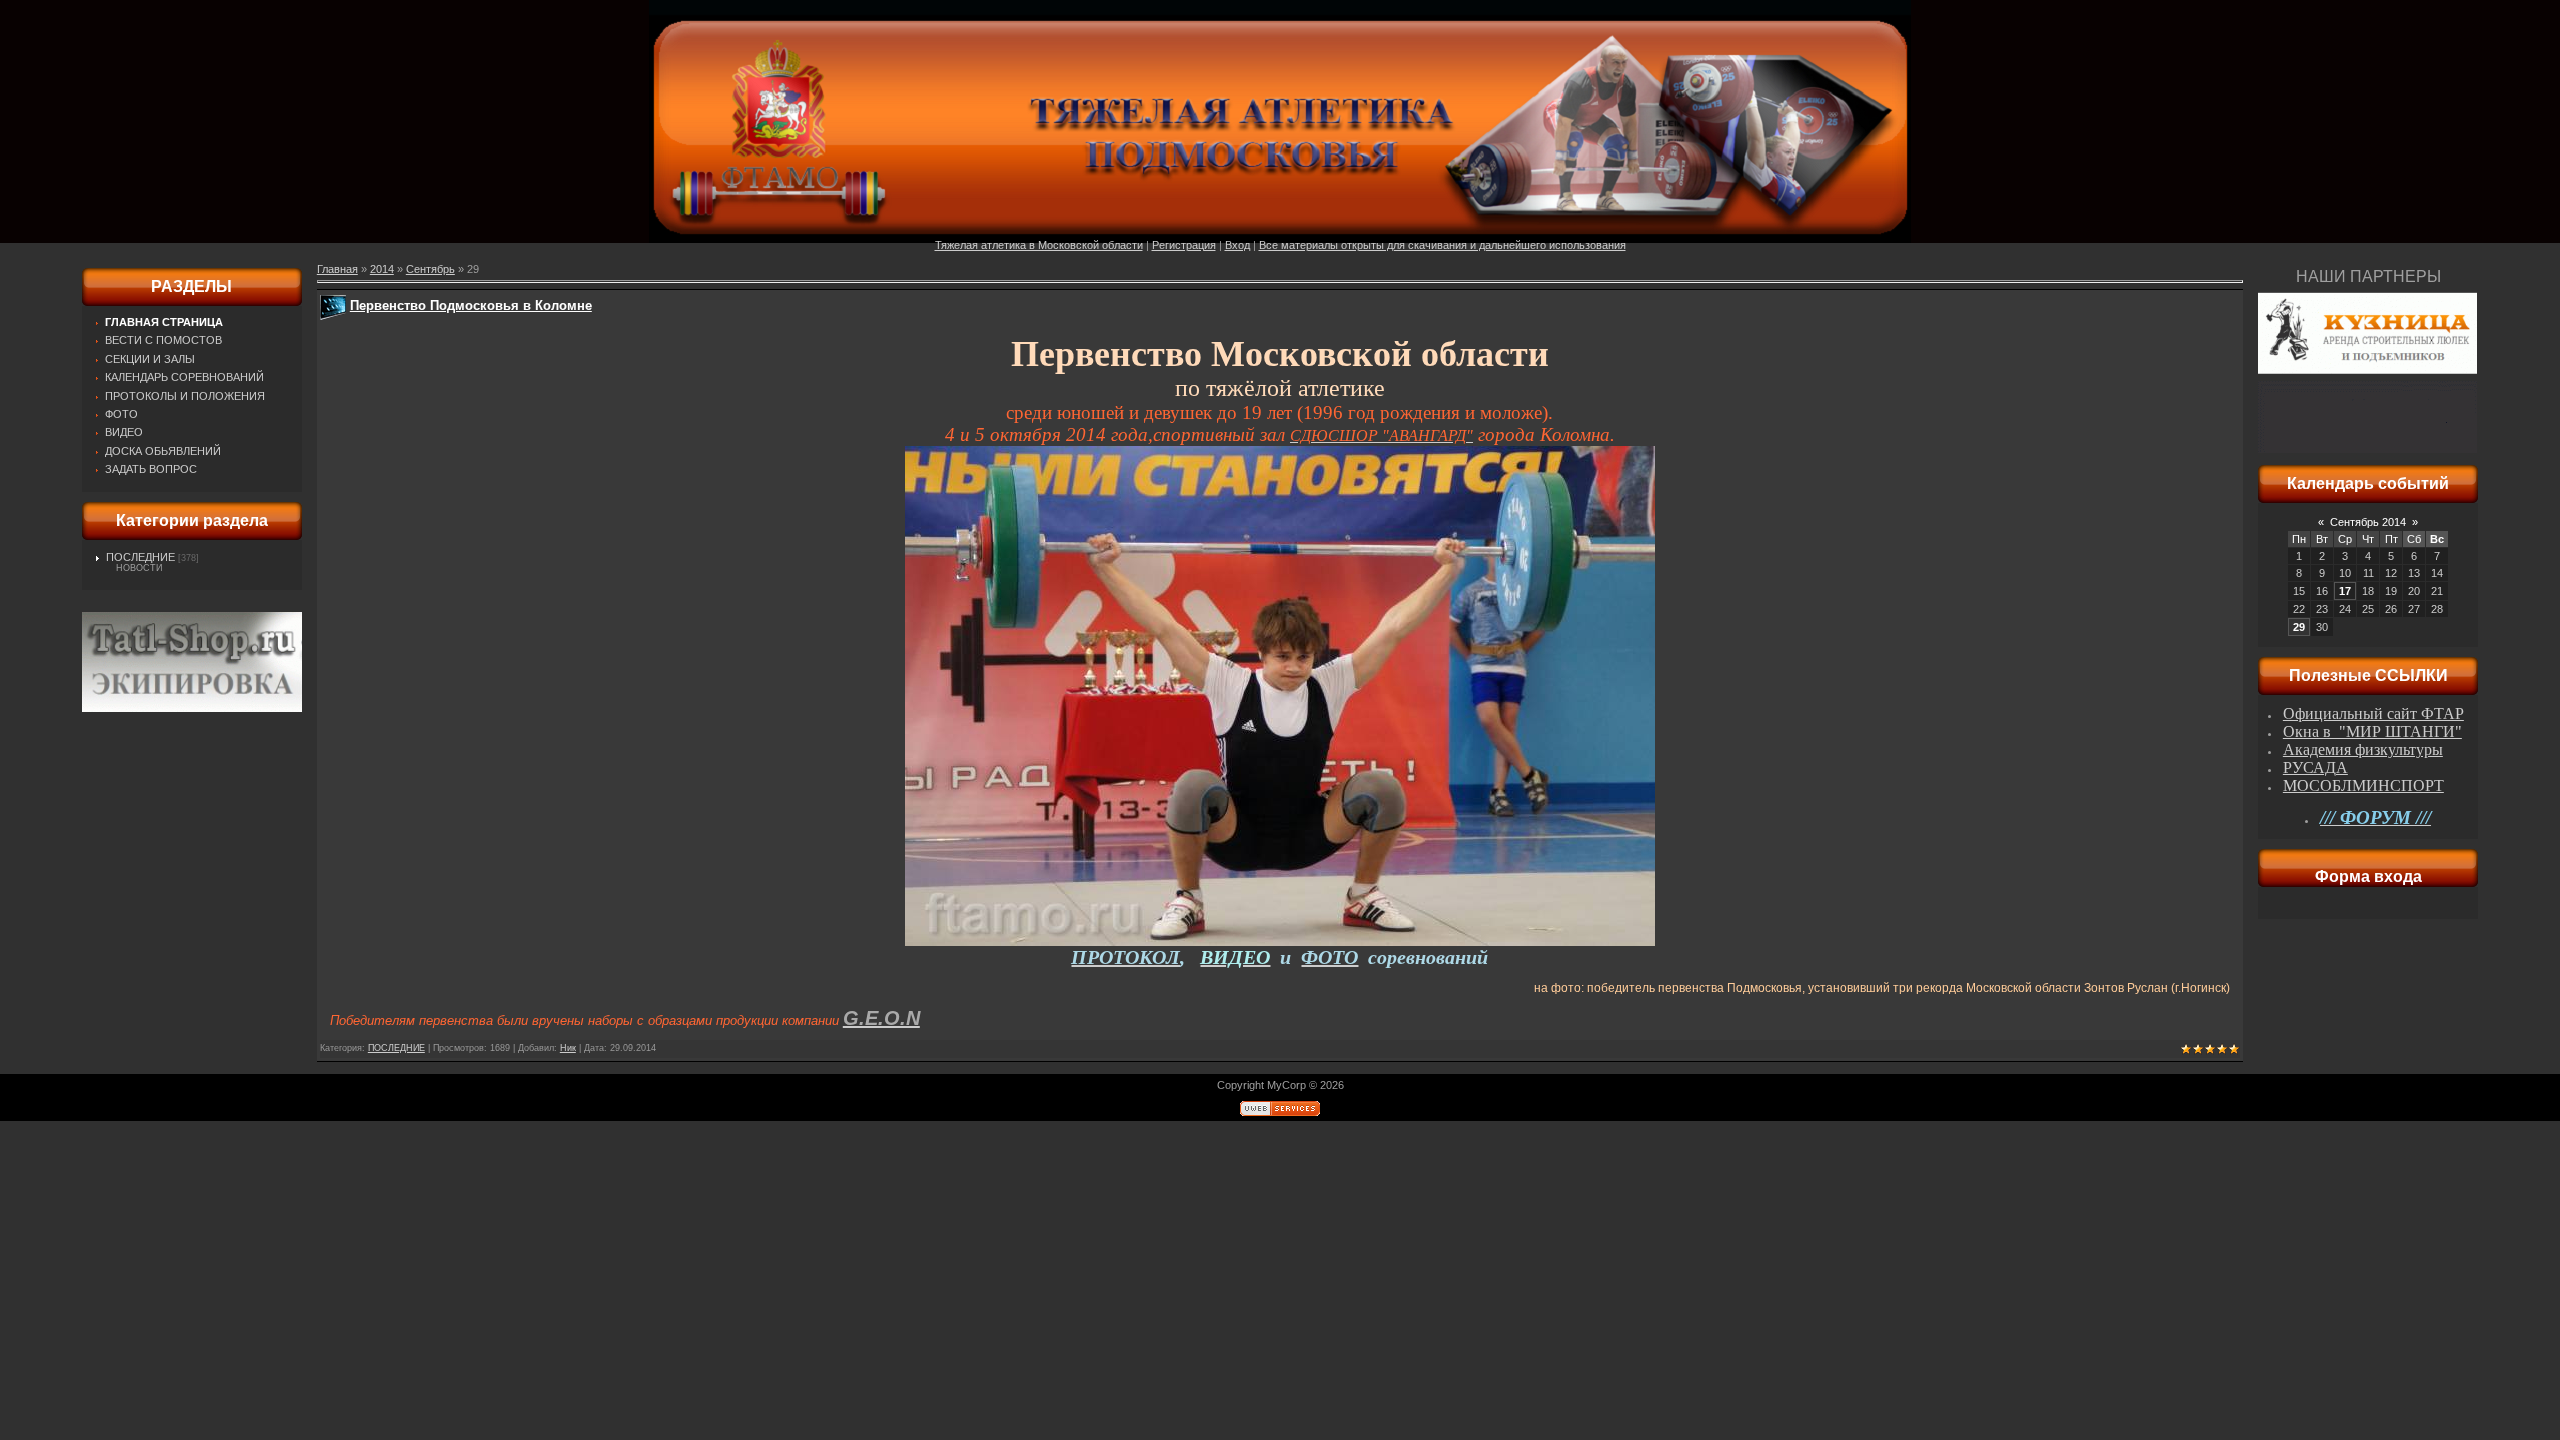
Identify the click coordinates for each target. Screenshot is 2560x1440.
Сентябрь (430, 269)
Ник (568, 1048)
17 (2345, 591)
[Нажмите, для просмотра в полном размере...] (1280, 942)
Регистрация (1184, 245)
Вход (1237, 245)
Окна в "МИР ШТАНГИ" (2372, 731)
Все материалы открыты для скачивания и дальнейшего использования (1442, 245)
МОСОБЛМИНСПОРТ (2363, 785)
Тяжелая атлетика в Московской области (1039, 245)
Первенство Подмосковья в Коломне (471, 305)
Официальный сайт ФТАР (2373, 713)
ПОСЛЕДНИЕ (140, 557)
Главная (337, 269)
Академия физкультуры (2363, 749)
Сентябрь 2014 (2368, 522)
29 (2299, 627)
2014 (382, 269)
